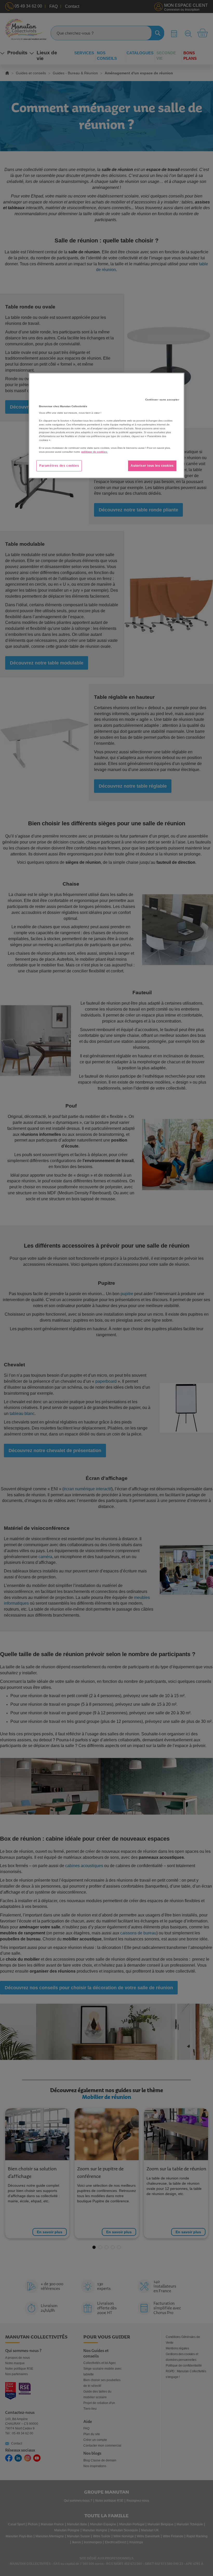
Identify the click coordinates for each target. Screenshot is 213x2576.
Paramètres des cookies (59, 466)
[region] (106, 426)
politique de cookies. (95, 452)
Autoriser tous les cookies (152, 466)
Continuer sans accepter (162, 400)
